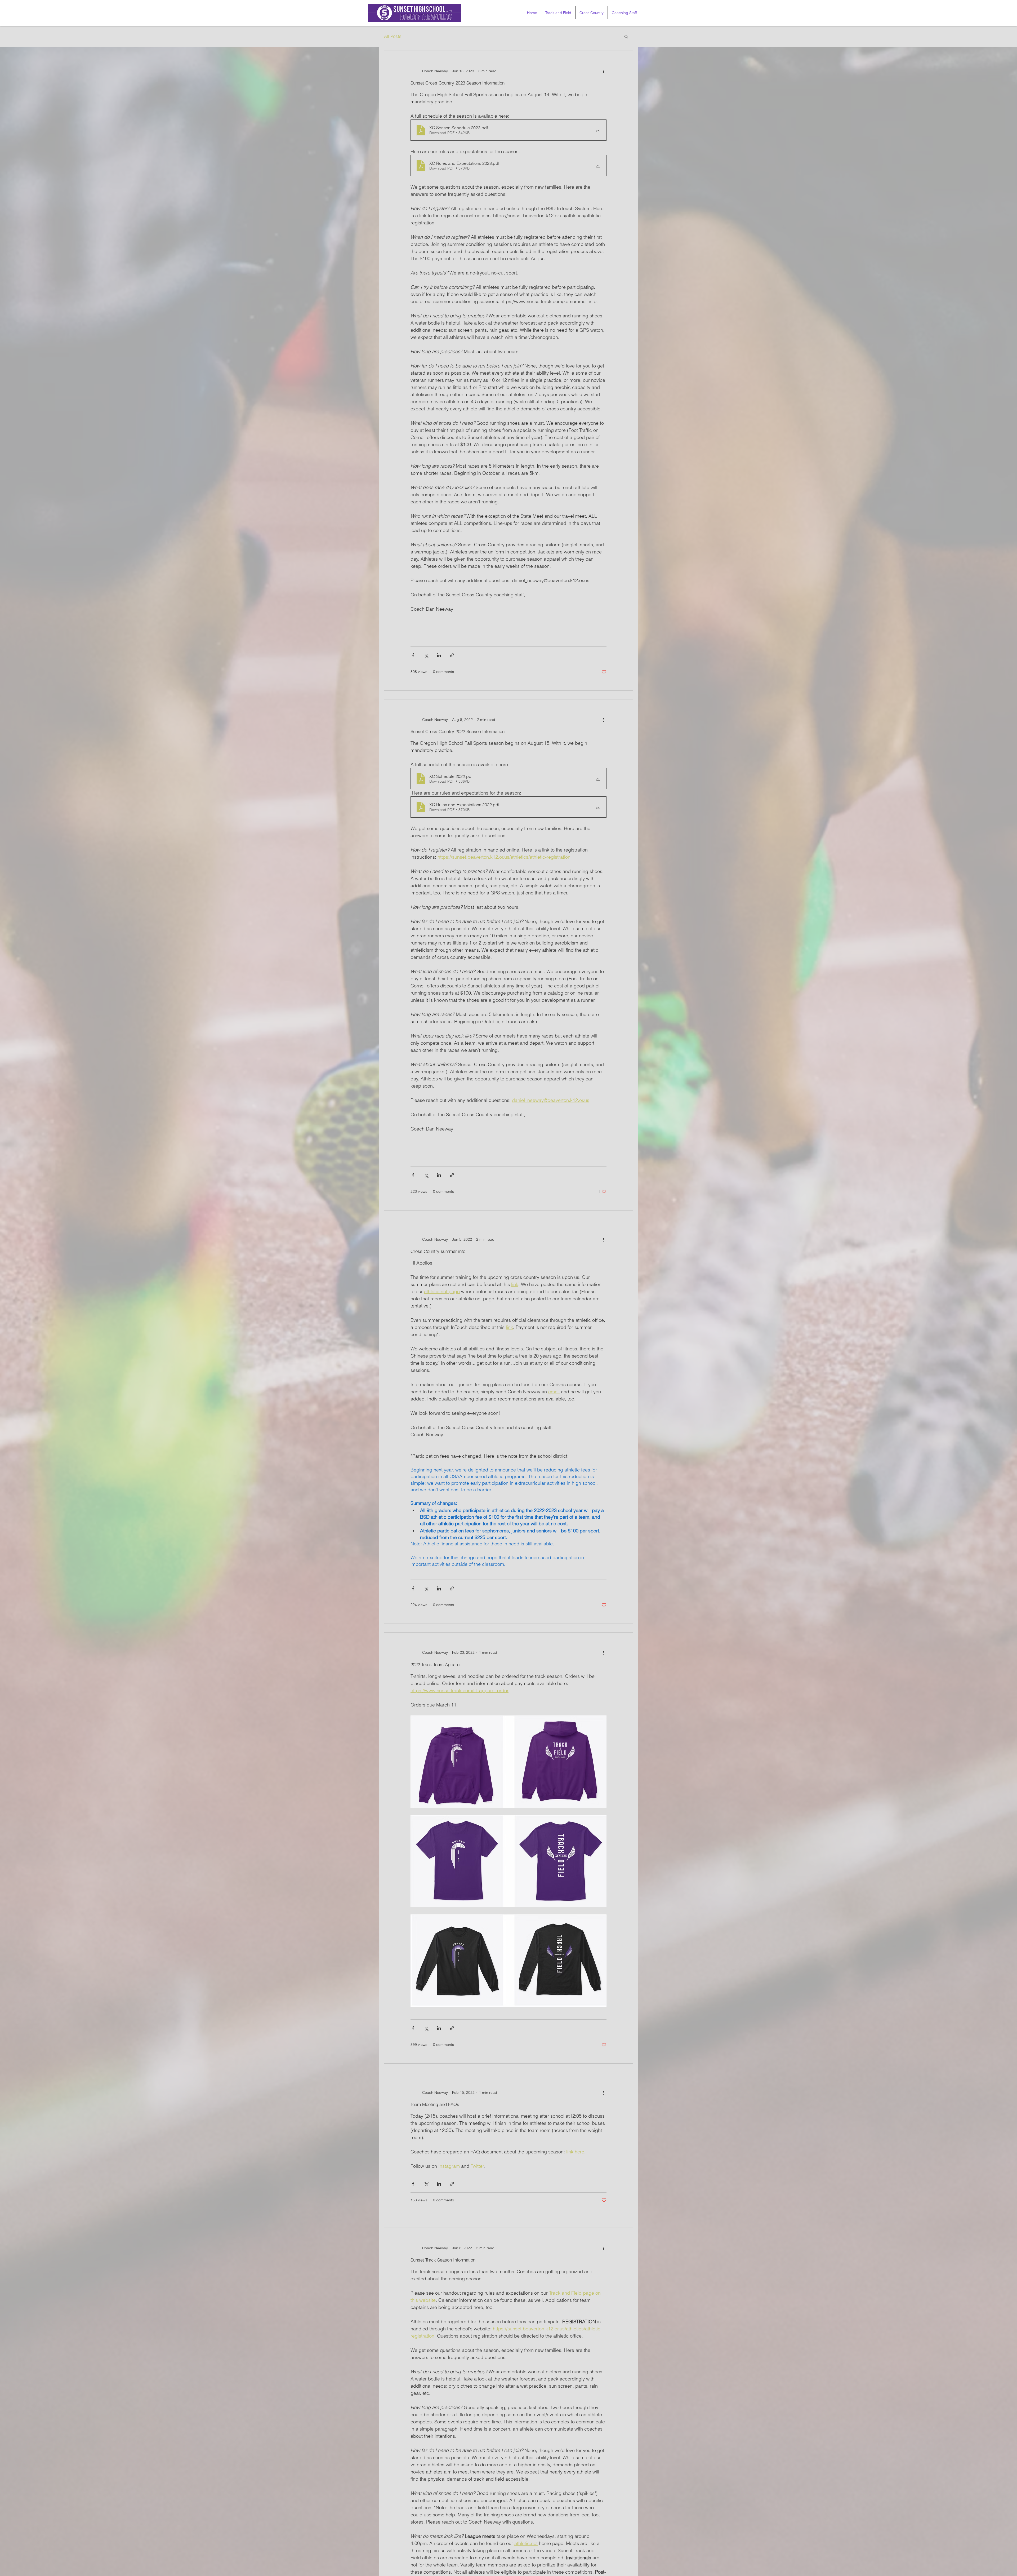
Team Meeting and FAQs (435, 2104)
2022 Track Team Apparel (436, 1664)
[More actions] (603, 71)
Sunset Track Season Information (443, 2260)
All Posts (393, 36)
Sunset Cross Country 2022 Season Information (458, 731)
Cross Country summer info (438, 1251)
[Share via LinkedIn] (439, 655)
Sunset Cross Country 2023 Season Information (458, 83)
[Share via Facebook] (413, 655)
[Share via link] (452, 655)
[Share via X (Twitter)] (426, 655)
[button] (626, 37)
